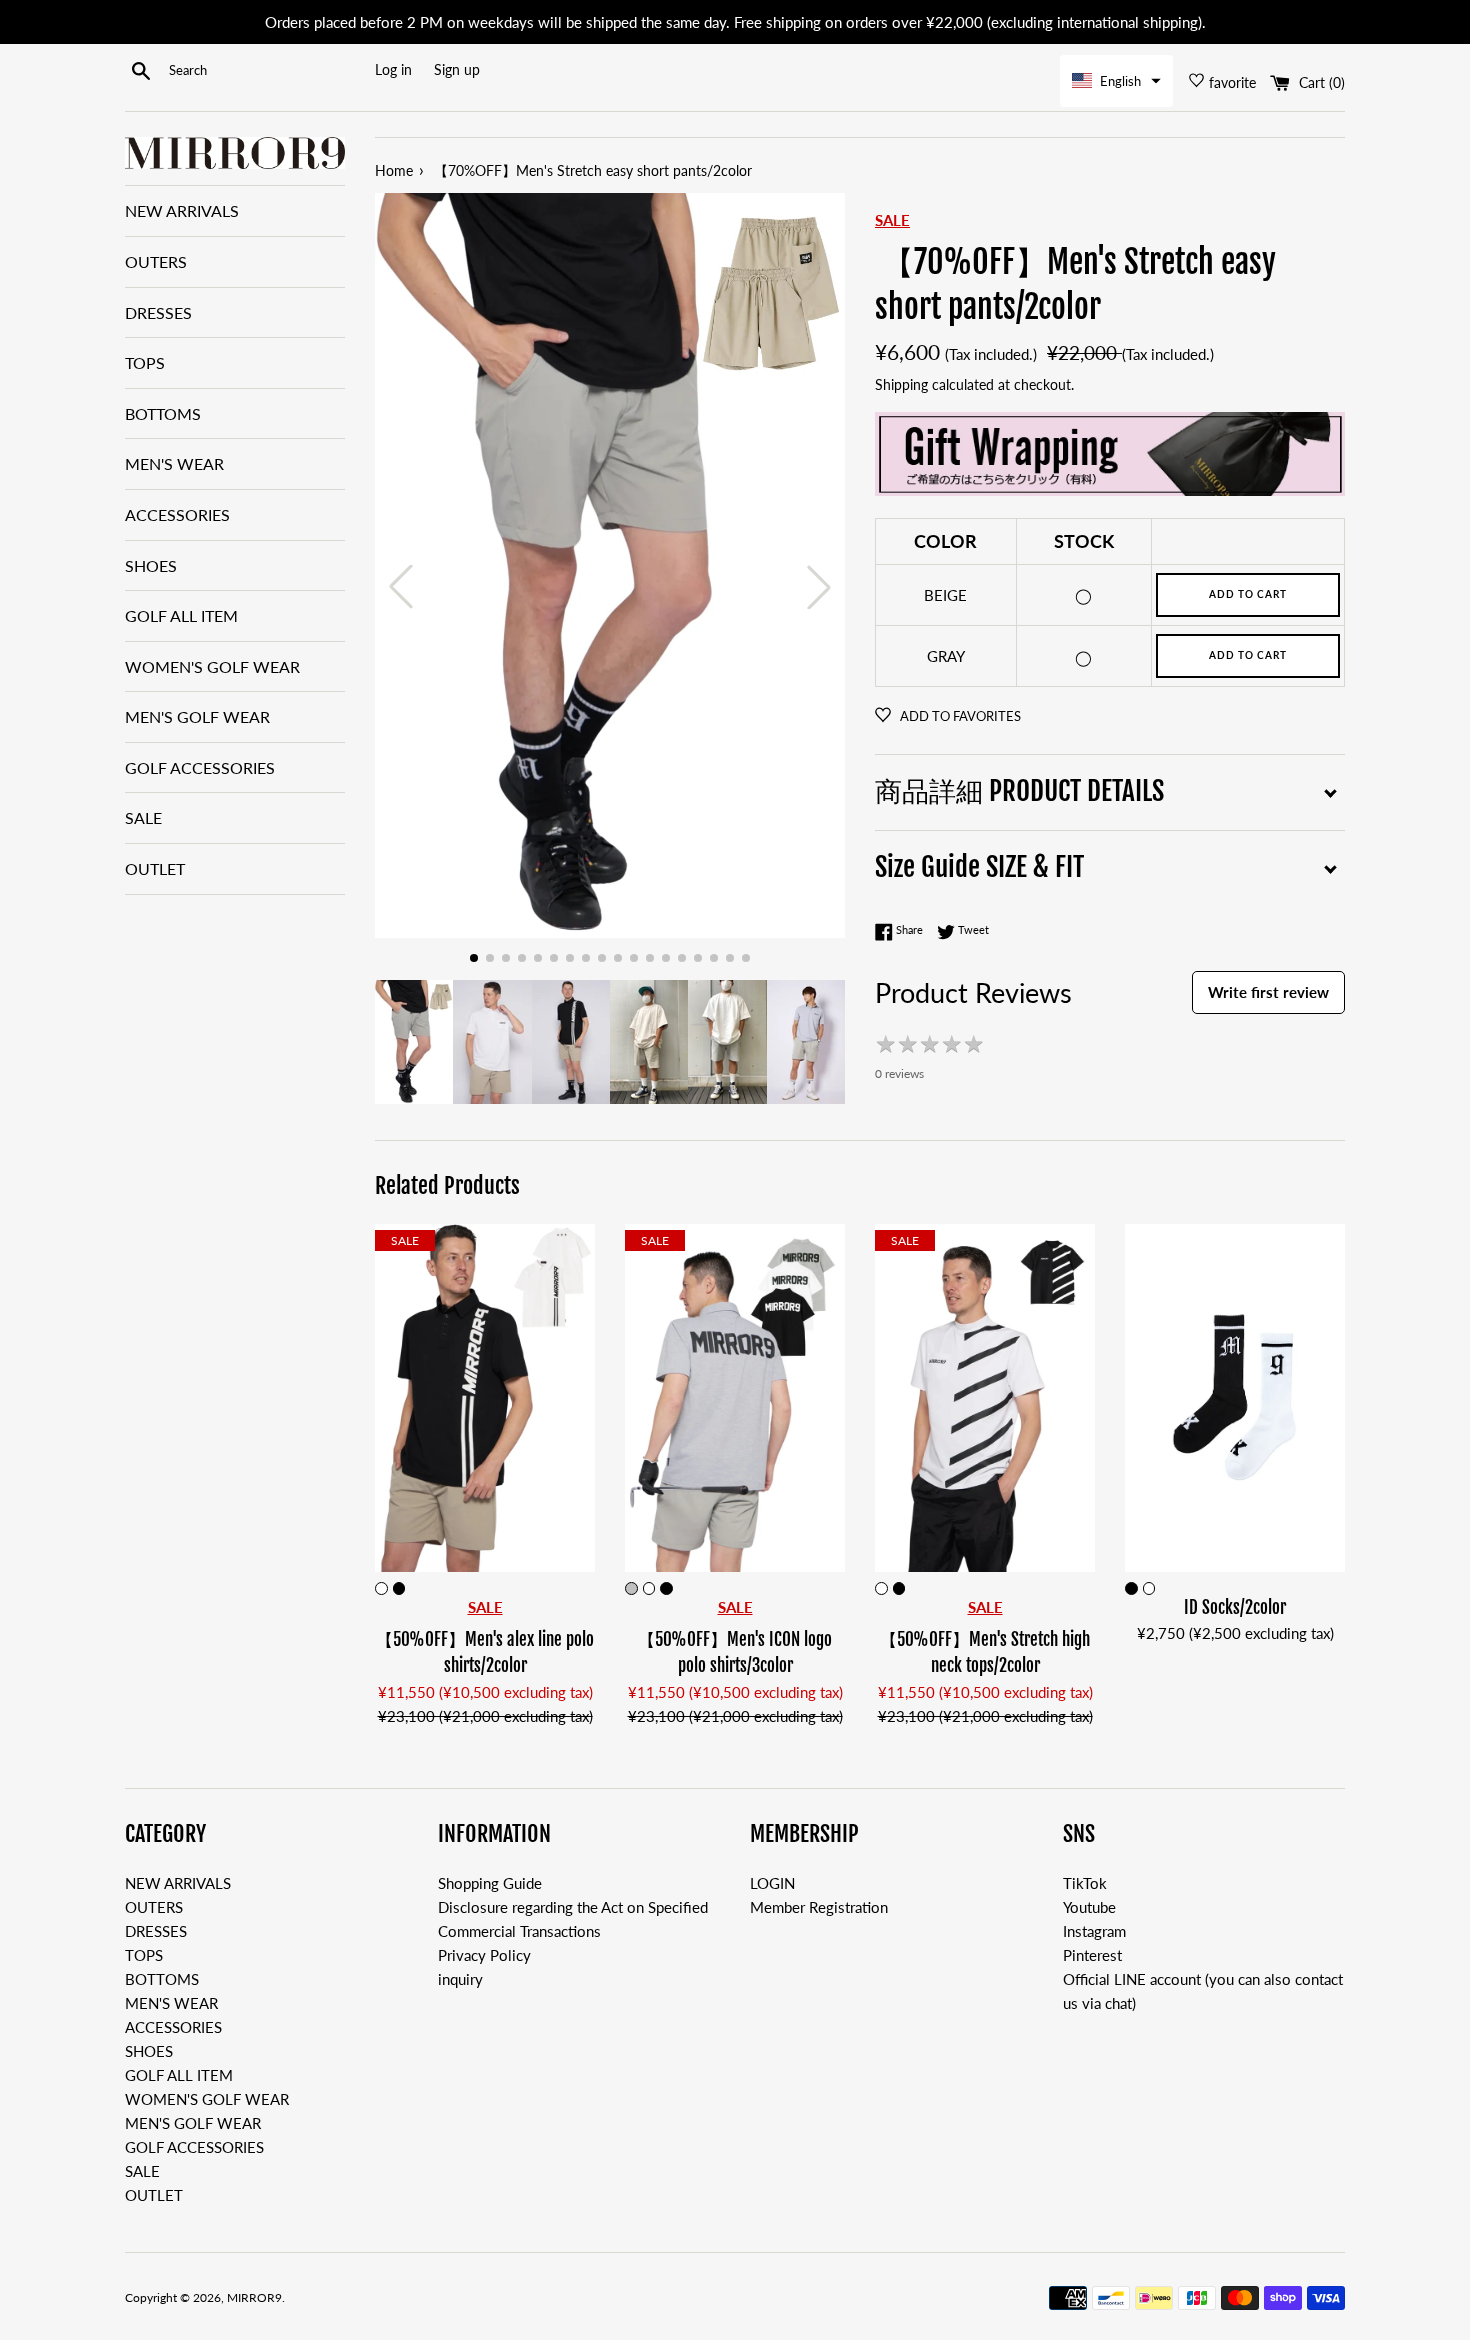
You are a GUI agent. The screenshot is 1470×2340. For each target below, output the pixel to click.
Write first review (1268, 992)
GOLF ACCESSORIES (200, 767)
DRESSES (158, 312)
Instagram (1094, 1931)
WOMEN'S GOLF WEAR (212, 666)
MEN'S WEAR (174, 463)
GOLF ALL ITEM (181, 615)
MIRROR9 (254, 2297)
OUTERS (156, 261)
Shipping (901, 384)
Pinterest (1092, 1955)
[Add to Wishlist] (579, 1240)
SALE (143, 817)
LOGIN (772, 1883)
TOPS (145, 362)
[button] (1116, 81)
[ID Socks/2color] (1235, 1398)
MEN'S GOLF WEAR (197, 716)
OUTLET (155, 868)
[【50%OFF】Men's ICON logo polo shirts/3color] (735, 1398)
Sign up (457, 70)
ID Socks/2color (1235, 1607)
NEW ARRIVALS (182, 210)
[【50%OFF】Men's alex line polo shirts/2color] (485, 1398)
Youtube (1089, 1907)
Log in (393, 70)
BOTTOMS (163, 413)
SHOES (151, 565)
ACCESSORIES (177, 514)
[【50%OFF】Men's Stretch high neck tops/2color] (985, 1398)
